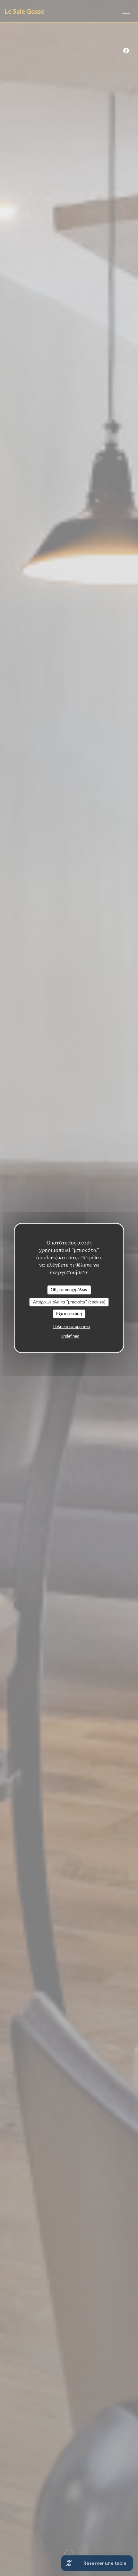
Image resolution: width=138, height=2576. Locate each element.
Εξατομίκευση (69, 1314)
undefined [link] (70, 1336)
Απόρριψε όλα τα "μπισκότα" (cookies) (69, 1302)
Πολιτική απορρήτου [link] (71, 1326)
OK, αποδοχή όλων (69, 1290)
